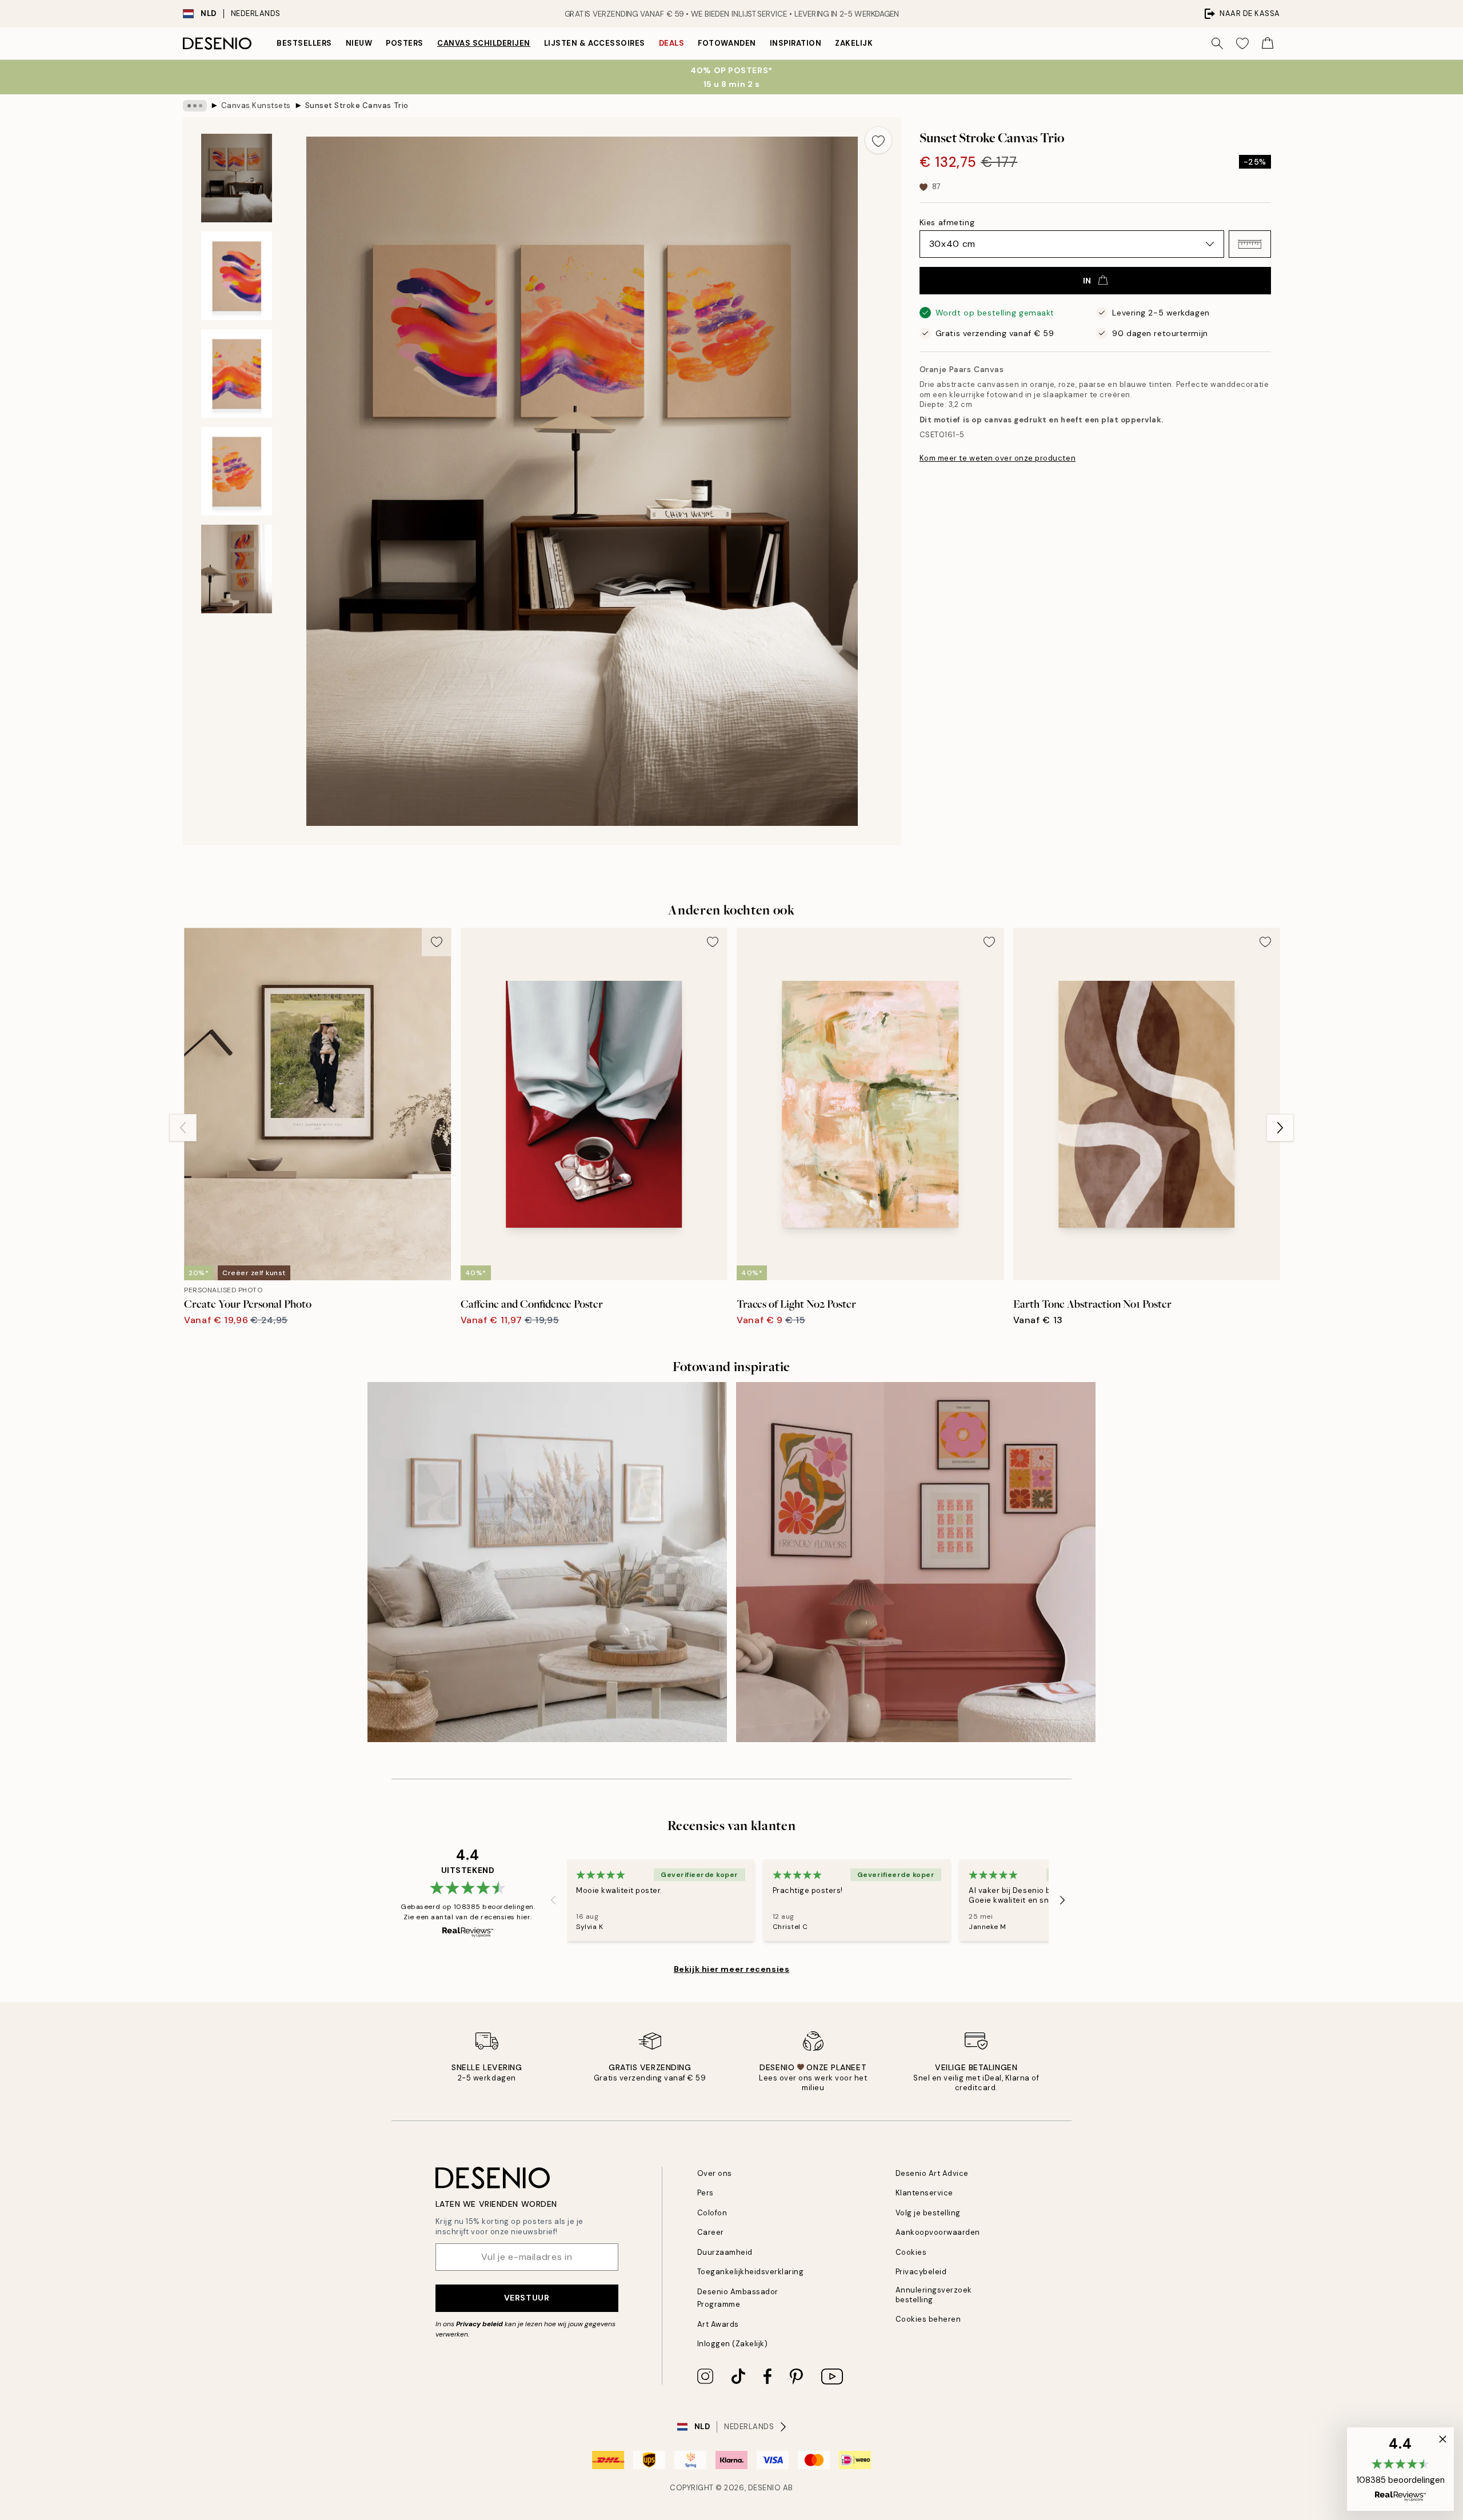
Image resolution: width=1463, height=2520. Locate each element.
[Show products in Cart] (1268, 43)
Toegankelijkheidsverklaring (751, 2272)
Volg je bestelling (928, 2213)
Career (711, 2232)
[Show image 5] (237, 569)
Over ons (715, 2173)
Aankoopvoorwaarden (938, 2232)
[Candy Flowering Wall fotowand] (916, 1562)
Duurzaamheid (725, 2252)
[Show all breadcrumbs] (195, 106)
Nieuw (359, 43)
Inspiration (796, 43)
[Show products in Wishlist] (1242, 43)
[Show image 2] (237, 276)
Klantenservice (924, 2193)
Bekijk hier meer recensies (732, 1969)
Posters (405, 43)
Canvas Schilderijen (484, 43)
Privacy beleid (479, 2324)
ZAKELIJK (854, 43)
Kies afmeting (947, 222)
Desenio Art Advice (932, 2173)
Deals (672, 43)
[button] (1250, 244)
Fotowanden (727, 43)
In (1087, 281)
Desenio (765, 2488)
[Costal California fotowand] (547, 1562)
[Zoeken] (1217, 43)
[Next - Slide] (1280, 1128)
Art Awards (718, 2324)
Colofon (712, 2213)
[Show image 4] (237, 471)
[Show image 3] (237, 374)
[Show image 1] (237, 178)
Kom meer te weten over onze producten (998, 458)
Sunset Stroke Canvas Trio (357, 105)
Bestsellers (304, 43)
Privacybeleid (921, 2272)
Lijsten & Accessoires (595, 43)
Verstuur (527, 2298)
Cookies (911, 2252)
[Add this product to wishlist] (878, 140)
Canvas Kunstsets (256, 105)
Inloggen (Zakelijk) (733, 2344)
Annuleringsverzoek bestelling (934, 2295)
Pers (705, 2193)
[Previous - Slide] (183, 1128)
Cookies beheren (928, 2319)
